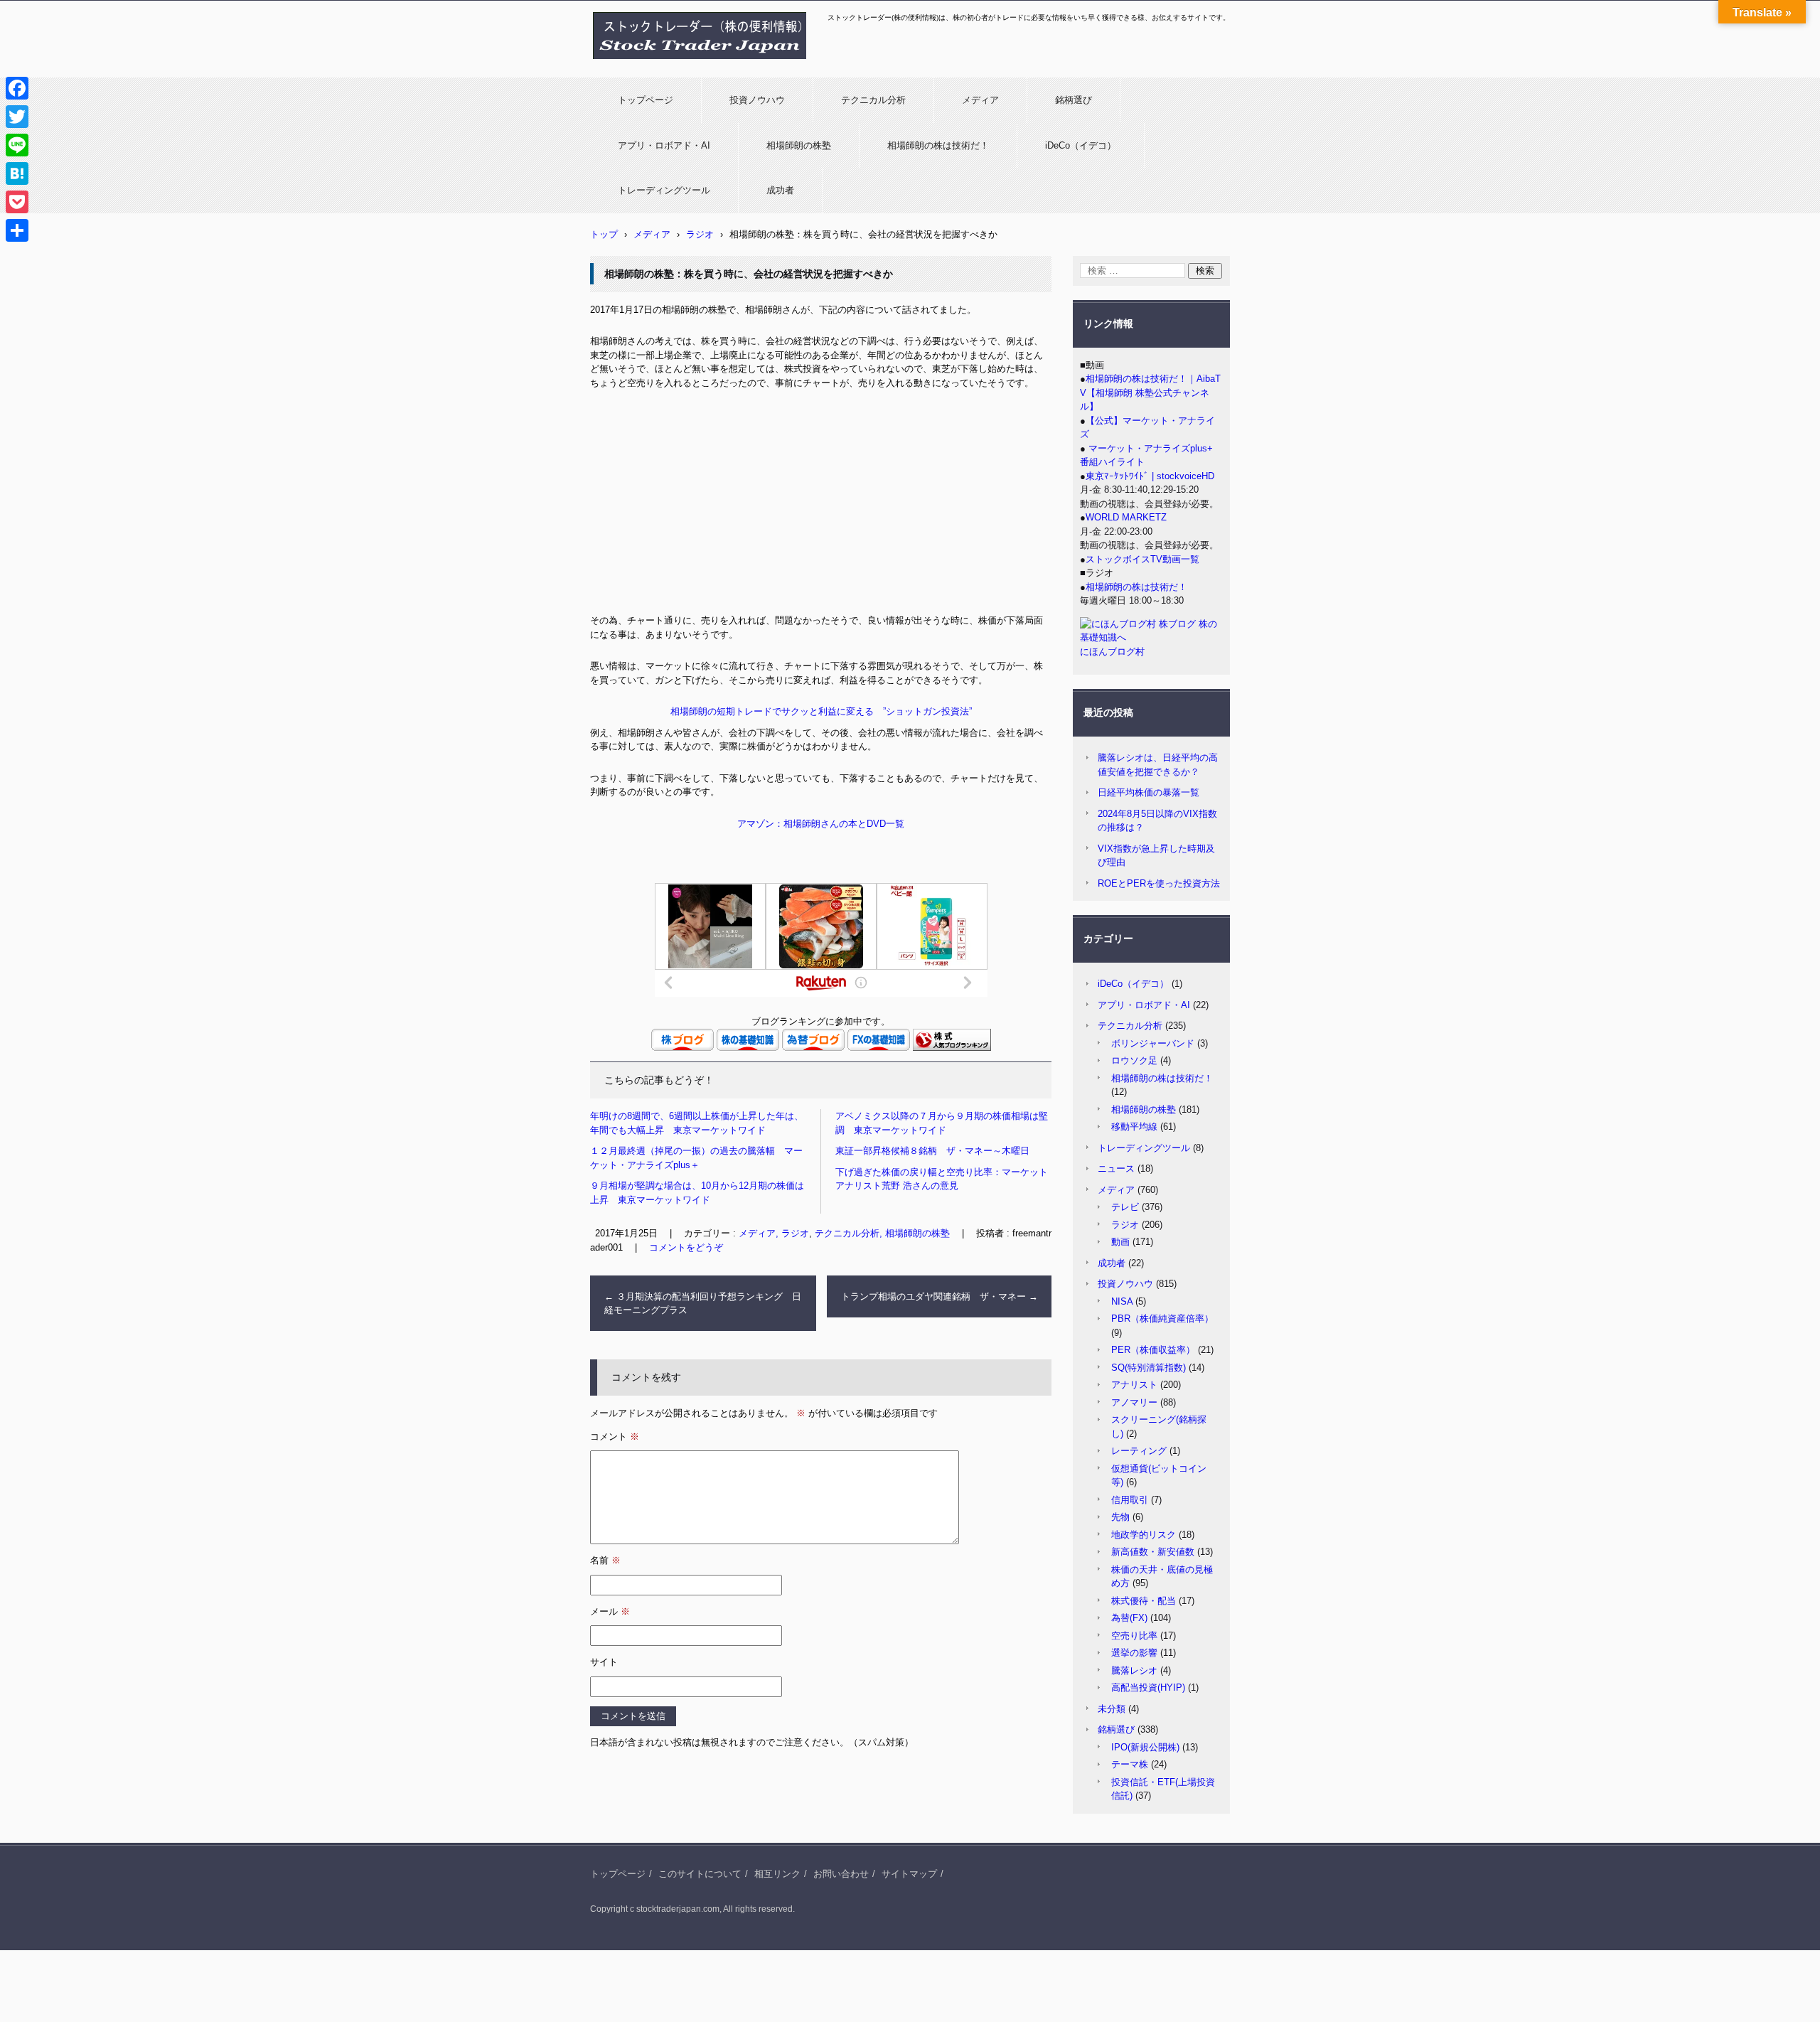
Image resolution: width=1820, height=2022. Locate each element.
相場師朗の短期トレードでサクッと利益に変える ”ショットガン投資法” (821, 711)
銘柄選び (1074, 100)
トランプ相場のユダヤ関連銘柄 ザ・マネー (940, 1296)
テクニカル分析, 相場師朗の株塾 (882, 1233)
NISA (1122, 1301)
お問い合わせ (841, 1874)
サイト (604, 1662)
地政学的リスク (1144, 1535)
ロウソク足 (1134, 1060)
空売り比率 (1134, 1636)
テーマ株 (1130, 1764)
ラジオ (1125, 1225)
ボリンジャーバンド (1153, 1043)
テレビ (1125, 1207)
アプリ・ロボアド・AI (664, 145)
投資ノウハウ (757, 100)
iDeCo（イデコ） (1081, 145)
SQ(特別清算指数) (1149, 1368)
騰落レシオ (1134, 1670)
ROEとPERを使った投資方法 (1159, 883)
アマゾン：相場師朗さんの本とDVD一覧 (821, 824)
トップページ (646, 100)
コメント (615, 1437)
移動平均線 (1134, 1127)
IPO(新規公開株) (1145, 1747)
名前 (605, 1560)
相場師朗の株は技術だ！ (938, 145)
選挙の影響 (1134, 1653)
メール (610, 1611)
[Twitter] (17, 117)
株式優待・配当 (1144, 1601)
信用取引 (1130, 1500)
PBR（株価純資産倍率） (1162, 1318)
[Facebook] (17, 88)
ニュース (1116, 1168)
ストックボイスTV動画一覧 (1142, 559)
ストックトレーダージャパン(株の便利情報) (691, 66)
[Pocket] (17, 202)
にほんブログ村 (1112, 652)
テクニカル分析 (873, 100)
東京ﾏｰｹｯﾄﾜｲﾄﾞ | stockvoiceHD (1150, 476)
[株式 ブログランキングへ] (952, 1048)
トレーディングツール (664, 190)
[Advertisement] (821, 507)
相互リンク (777, 1874)
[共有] (17, 230)
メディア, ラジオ (774, 1233)
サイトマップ (909, 1874)
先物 (1120, 1517)
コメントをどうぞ (686, 1247)
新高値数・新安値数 (1153, 1552)
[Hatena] (17, 173)
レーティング (1139, 1451)
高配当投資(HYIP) (1148, 1687)
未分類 (1112, 1709)
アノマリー (1134, 1402)
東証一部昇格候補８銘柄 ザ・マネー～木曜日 (932, 1151)
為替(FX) (1129, 1618)
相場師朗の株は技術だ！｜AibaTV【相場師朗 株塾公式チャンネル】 (1150, 392)
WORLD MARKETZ (1126, 517)
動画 (1120, 1242)
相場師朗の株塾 (799, 145)
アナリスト (1134, 1385)
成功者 (780, 190)
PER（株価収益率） (1153, 1350)
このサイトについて (700, 1874)
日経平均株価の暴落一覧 (1149, 792)
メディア (980, 100)
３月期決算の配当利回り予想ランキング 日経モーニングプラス (703, 1304)
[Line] (17, 145)
